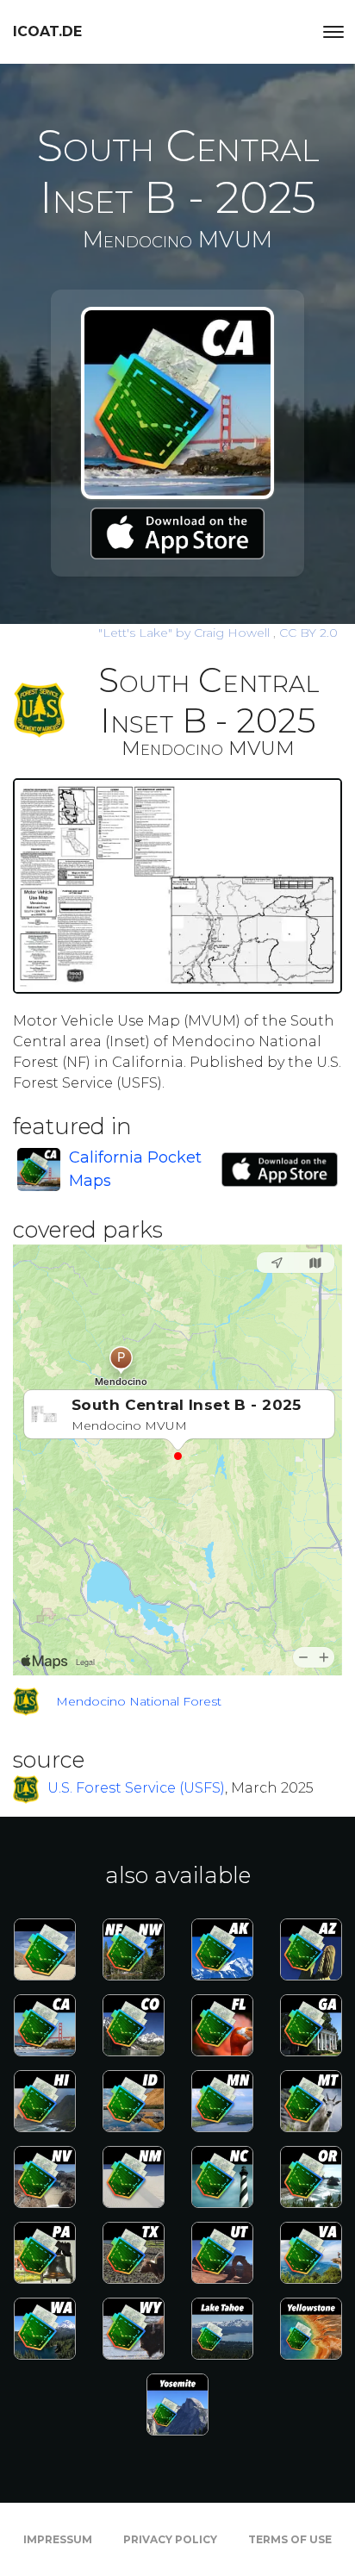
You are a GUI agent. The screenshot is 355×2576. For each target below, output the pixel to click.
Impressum (58, 2539)
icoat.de (47, 31)
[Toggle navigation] (333, 32)
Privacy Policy (170, 2539)
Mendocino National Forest (139, 1701)
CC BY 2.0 (308, 633)
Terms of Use (290, 2539)
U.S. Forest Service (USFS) (136, 1788)
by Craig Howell (186, 633)
